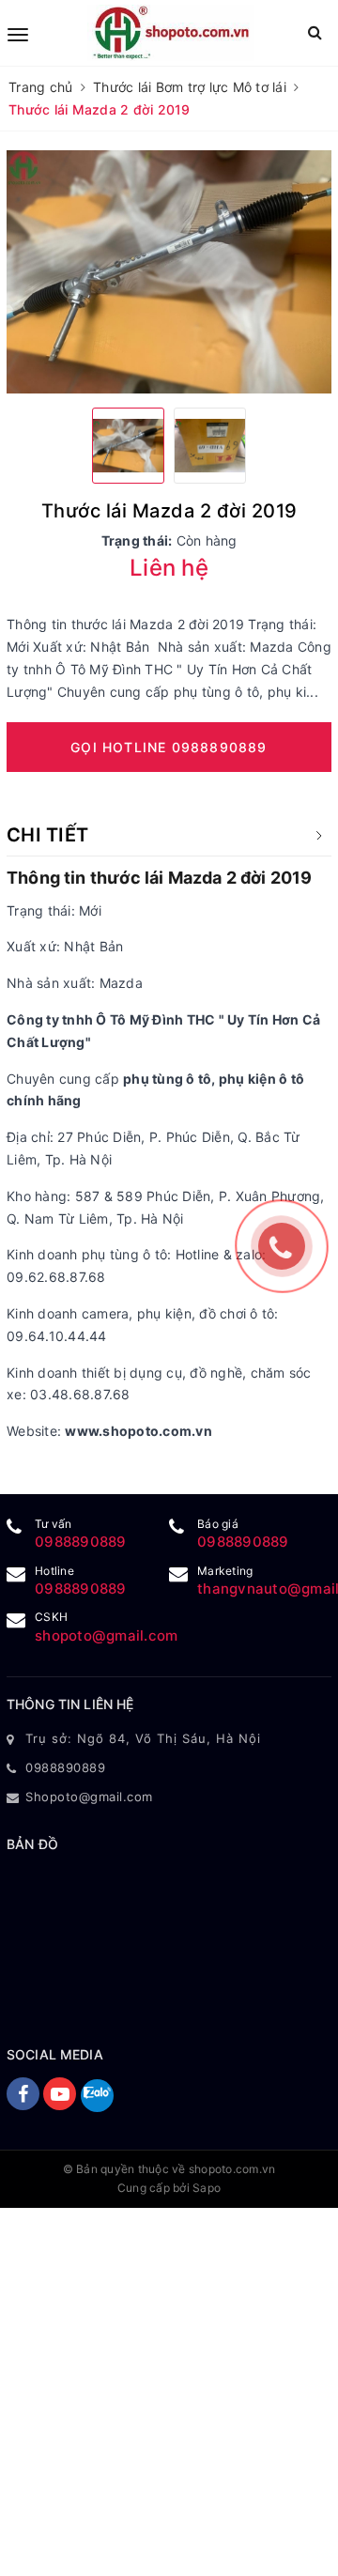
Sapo (207, 2188)
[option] (169, 272)
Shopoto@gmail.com (89, 1797)
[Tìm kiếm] (315, 32)
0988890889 (81, 1542)
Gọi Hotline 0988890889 (169, 747)
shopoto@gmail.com (106, 1635)
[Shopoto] (171, 33)
